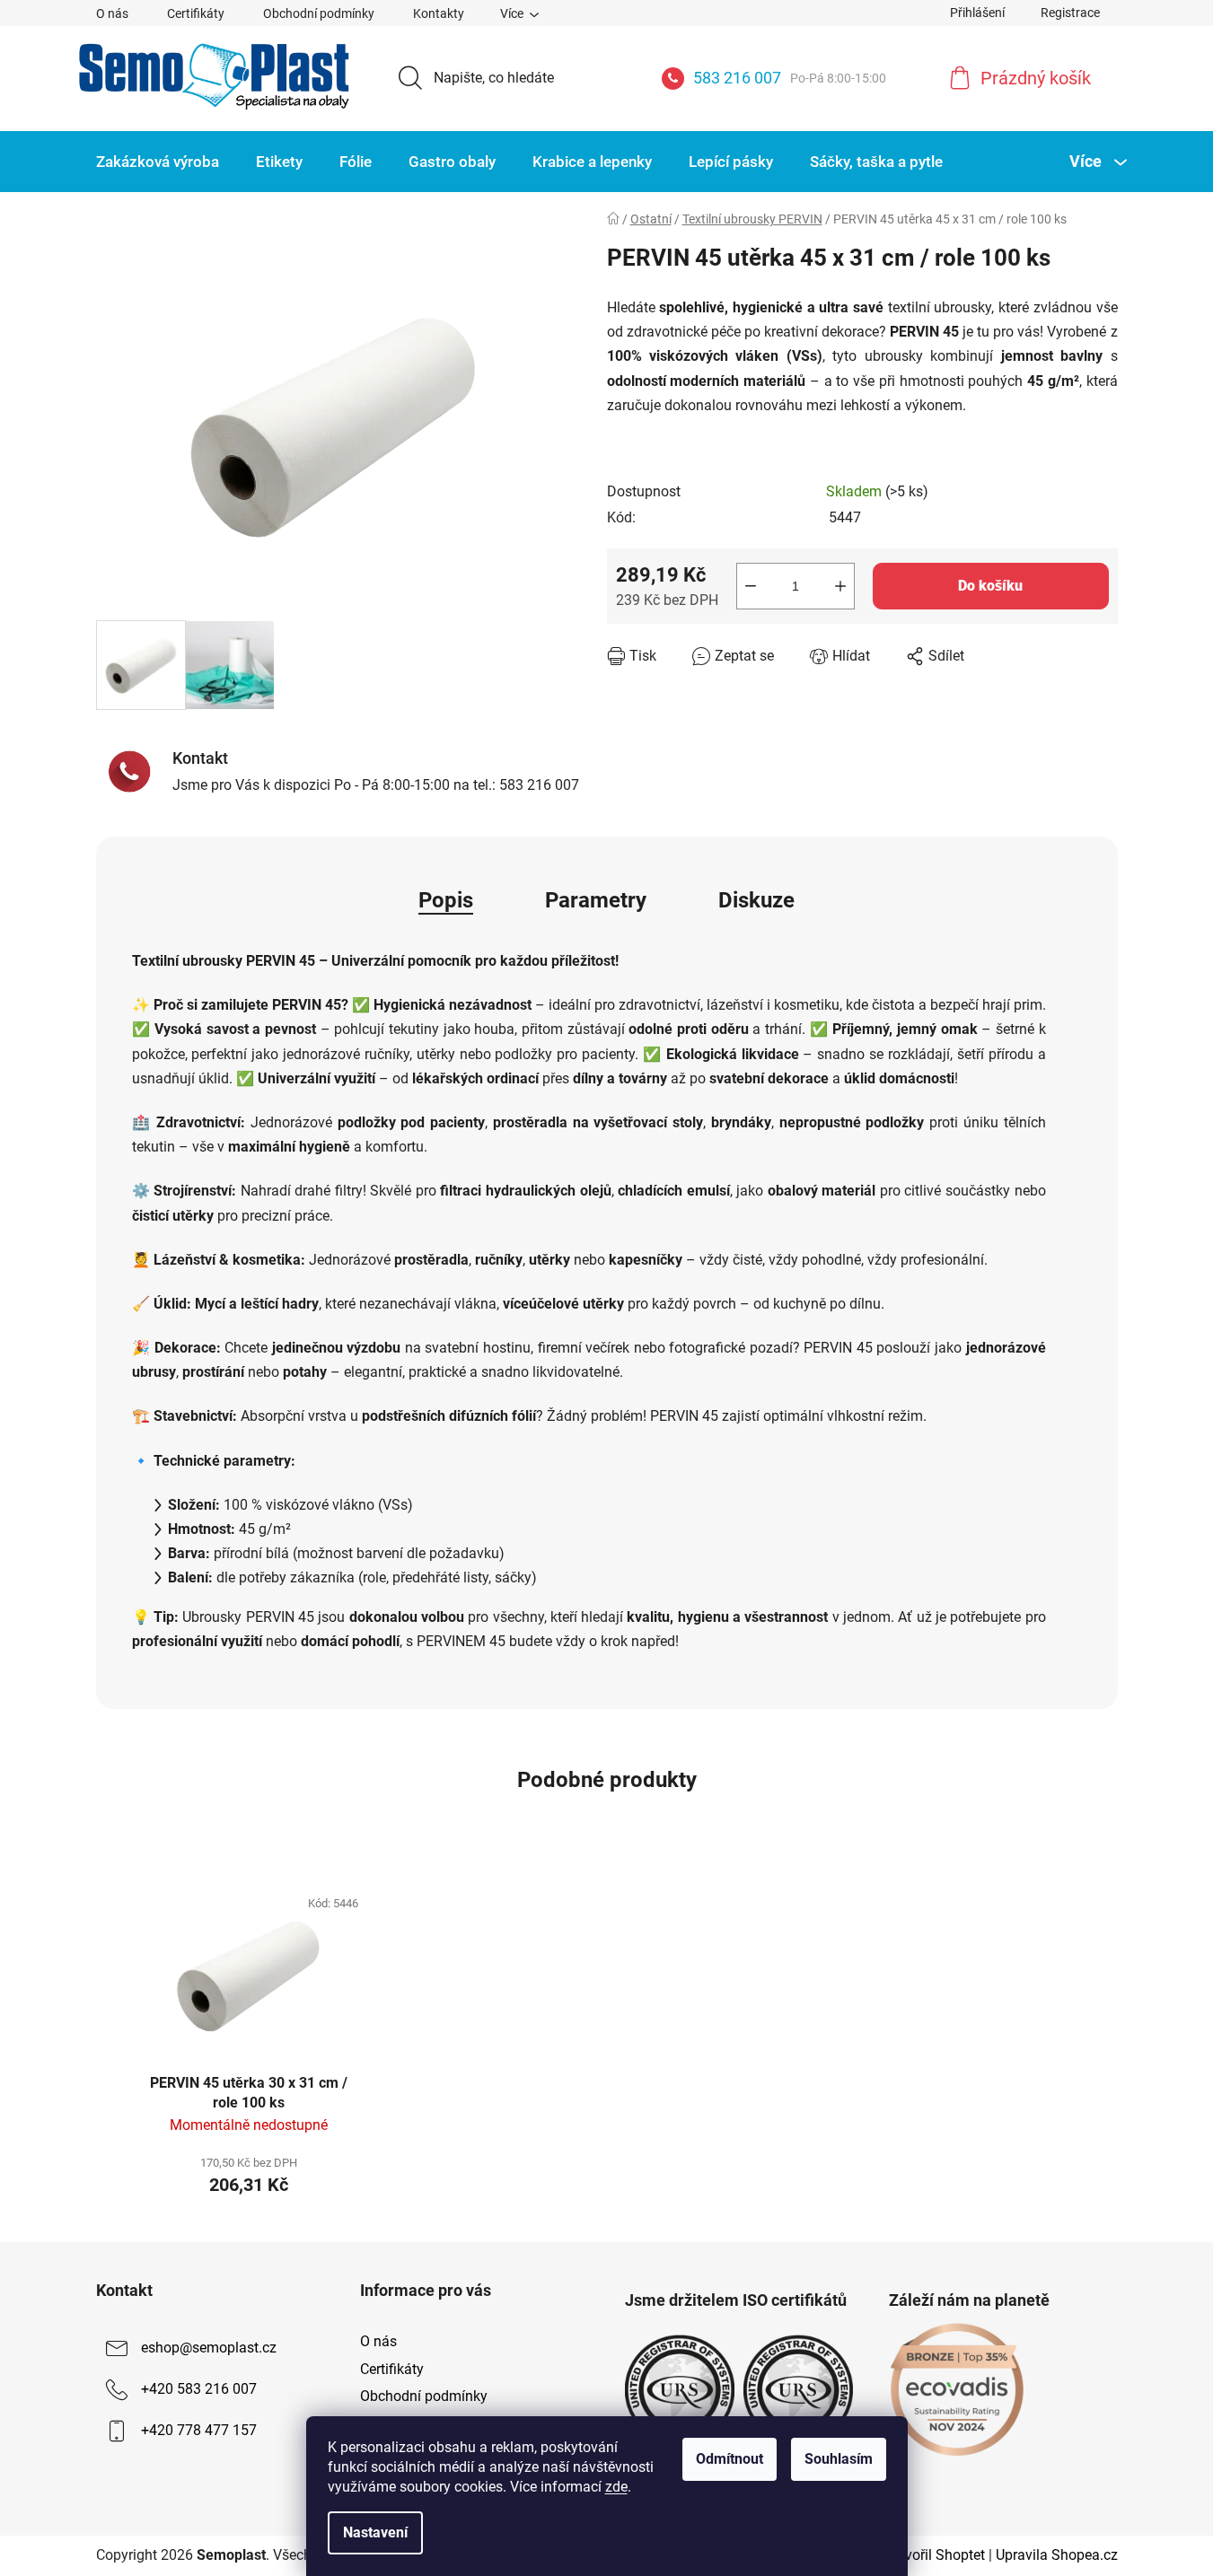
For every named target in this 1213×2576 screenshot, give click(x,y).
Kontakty (439, 13)
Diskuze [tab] (756, 900)
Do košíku (990, 586)
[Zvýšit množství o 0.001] (840, 586)
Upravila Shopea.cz (1057, 2555)
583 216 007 (790, 78)
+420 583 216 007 (199, 2390)
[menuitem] (158, 162)
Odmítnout (730, 2459)
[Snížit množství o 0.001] (751, 586)
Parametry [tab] (596, 900)
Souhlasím (839, 2459)
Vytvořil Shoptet (935, 2555)
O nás (112, 13)
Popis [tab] (446, 900)
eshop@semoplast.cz (209, 2348)
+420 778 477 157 (199, 2431)
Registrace (1070, 13)
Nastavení (375, 2532)
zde (616, 2487)
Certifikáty (196, 13)
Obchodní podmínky (319, 13)
